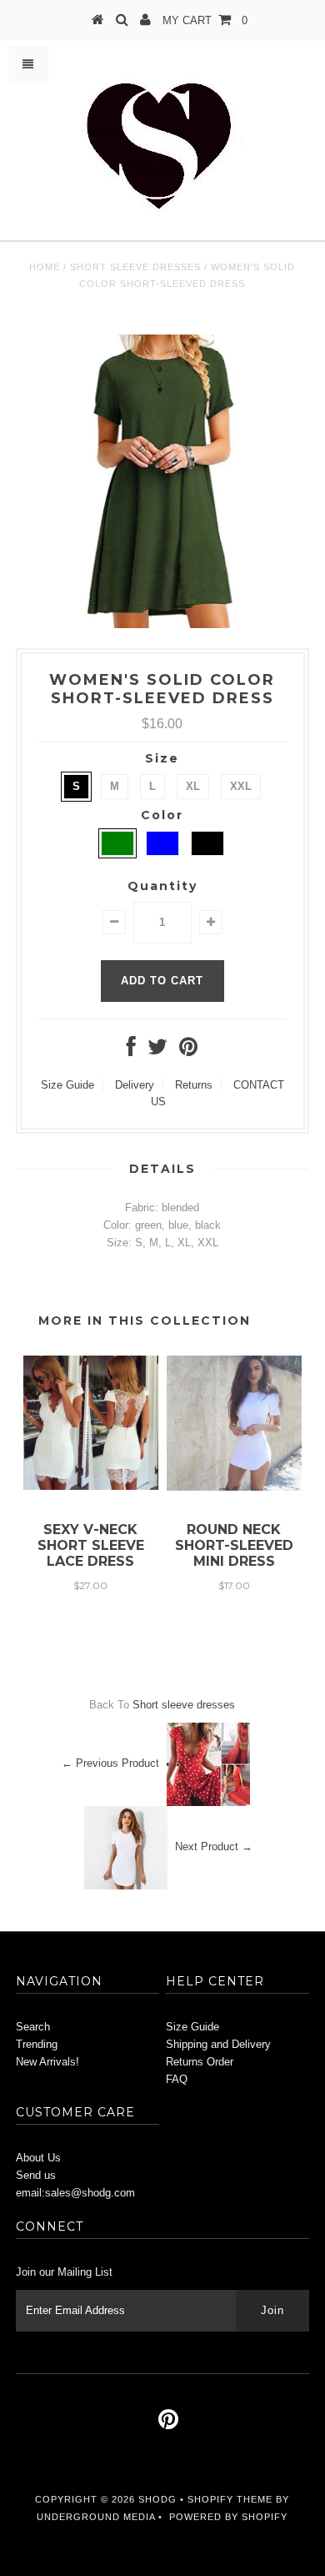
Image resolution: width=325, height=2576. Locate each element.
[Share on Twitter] (157, 1051)
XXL (241, 786)
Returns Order (200, 2062)
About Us (38, 2158)
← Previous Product (110, 1764)
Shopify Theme (230, 2499)
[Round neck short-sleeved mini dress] (234, 1487)
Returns (194, 1085)
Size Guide (67, 1085)
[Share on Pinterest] (188, 1051)
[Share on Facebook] (131, 1051)
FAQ (177, 2079)
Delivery (135, 1085)
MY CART (205, 20)
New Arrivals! (47, 2062)
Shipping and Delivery (218, 2044)
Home (45, 267)
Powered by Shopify (228, 2517)
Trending (37, 2044)
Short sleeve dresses (135, 267)
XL (193, 786)
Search (33, 2027)
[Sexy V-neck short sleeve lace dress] (91, 1486)
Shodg (157, 2499)
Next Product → (214, 1847)
